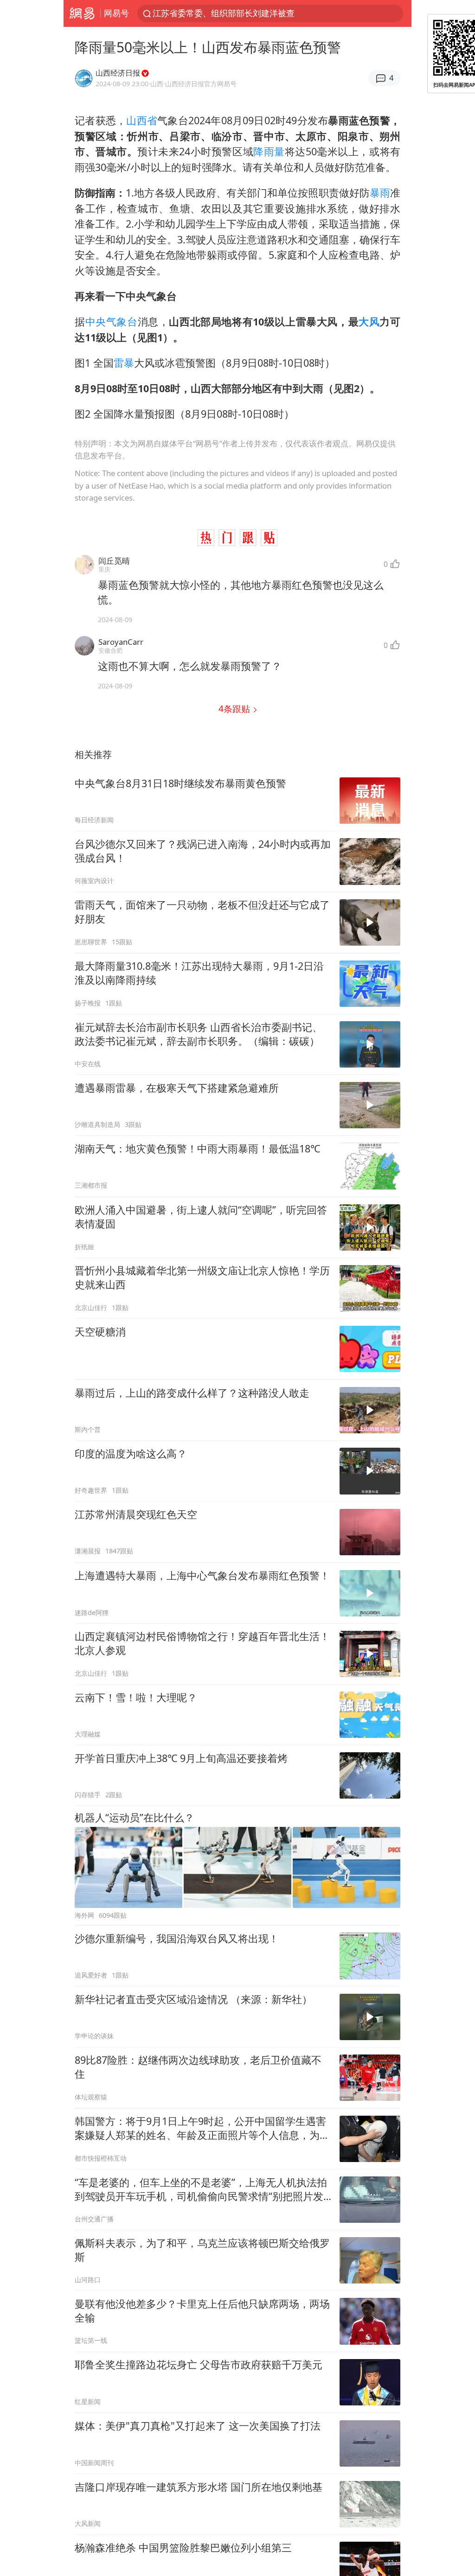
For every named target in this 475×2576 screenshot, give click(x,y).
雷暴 (124, 363)
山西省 (142, 120)
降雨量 (269, 151)
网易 (82, 13)
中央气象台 (112, 321)
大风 (369, 321)
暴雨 (380, 193)
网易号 (116, 13)
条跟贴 (235, 709)
